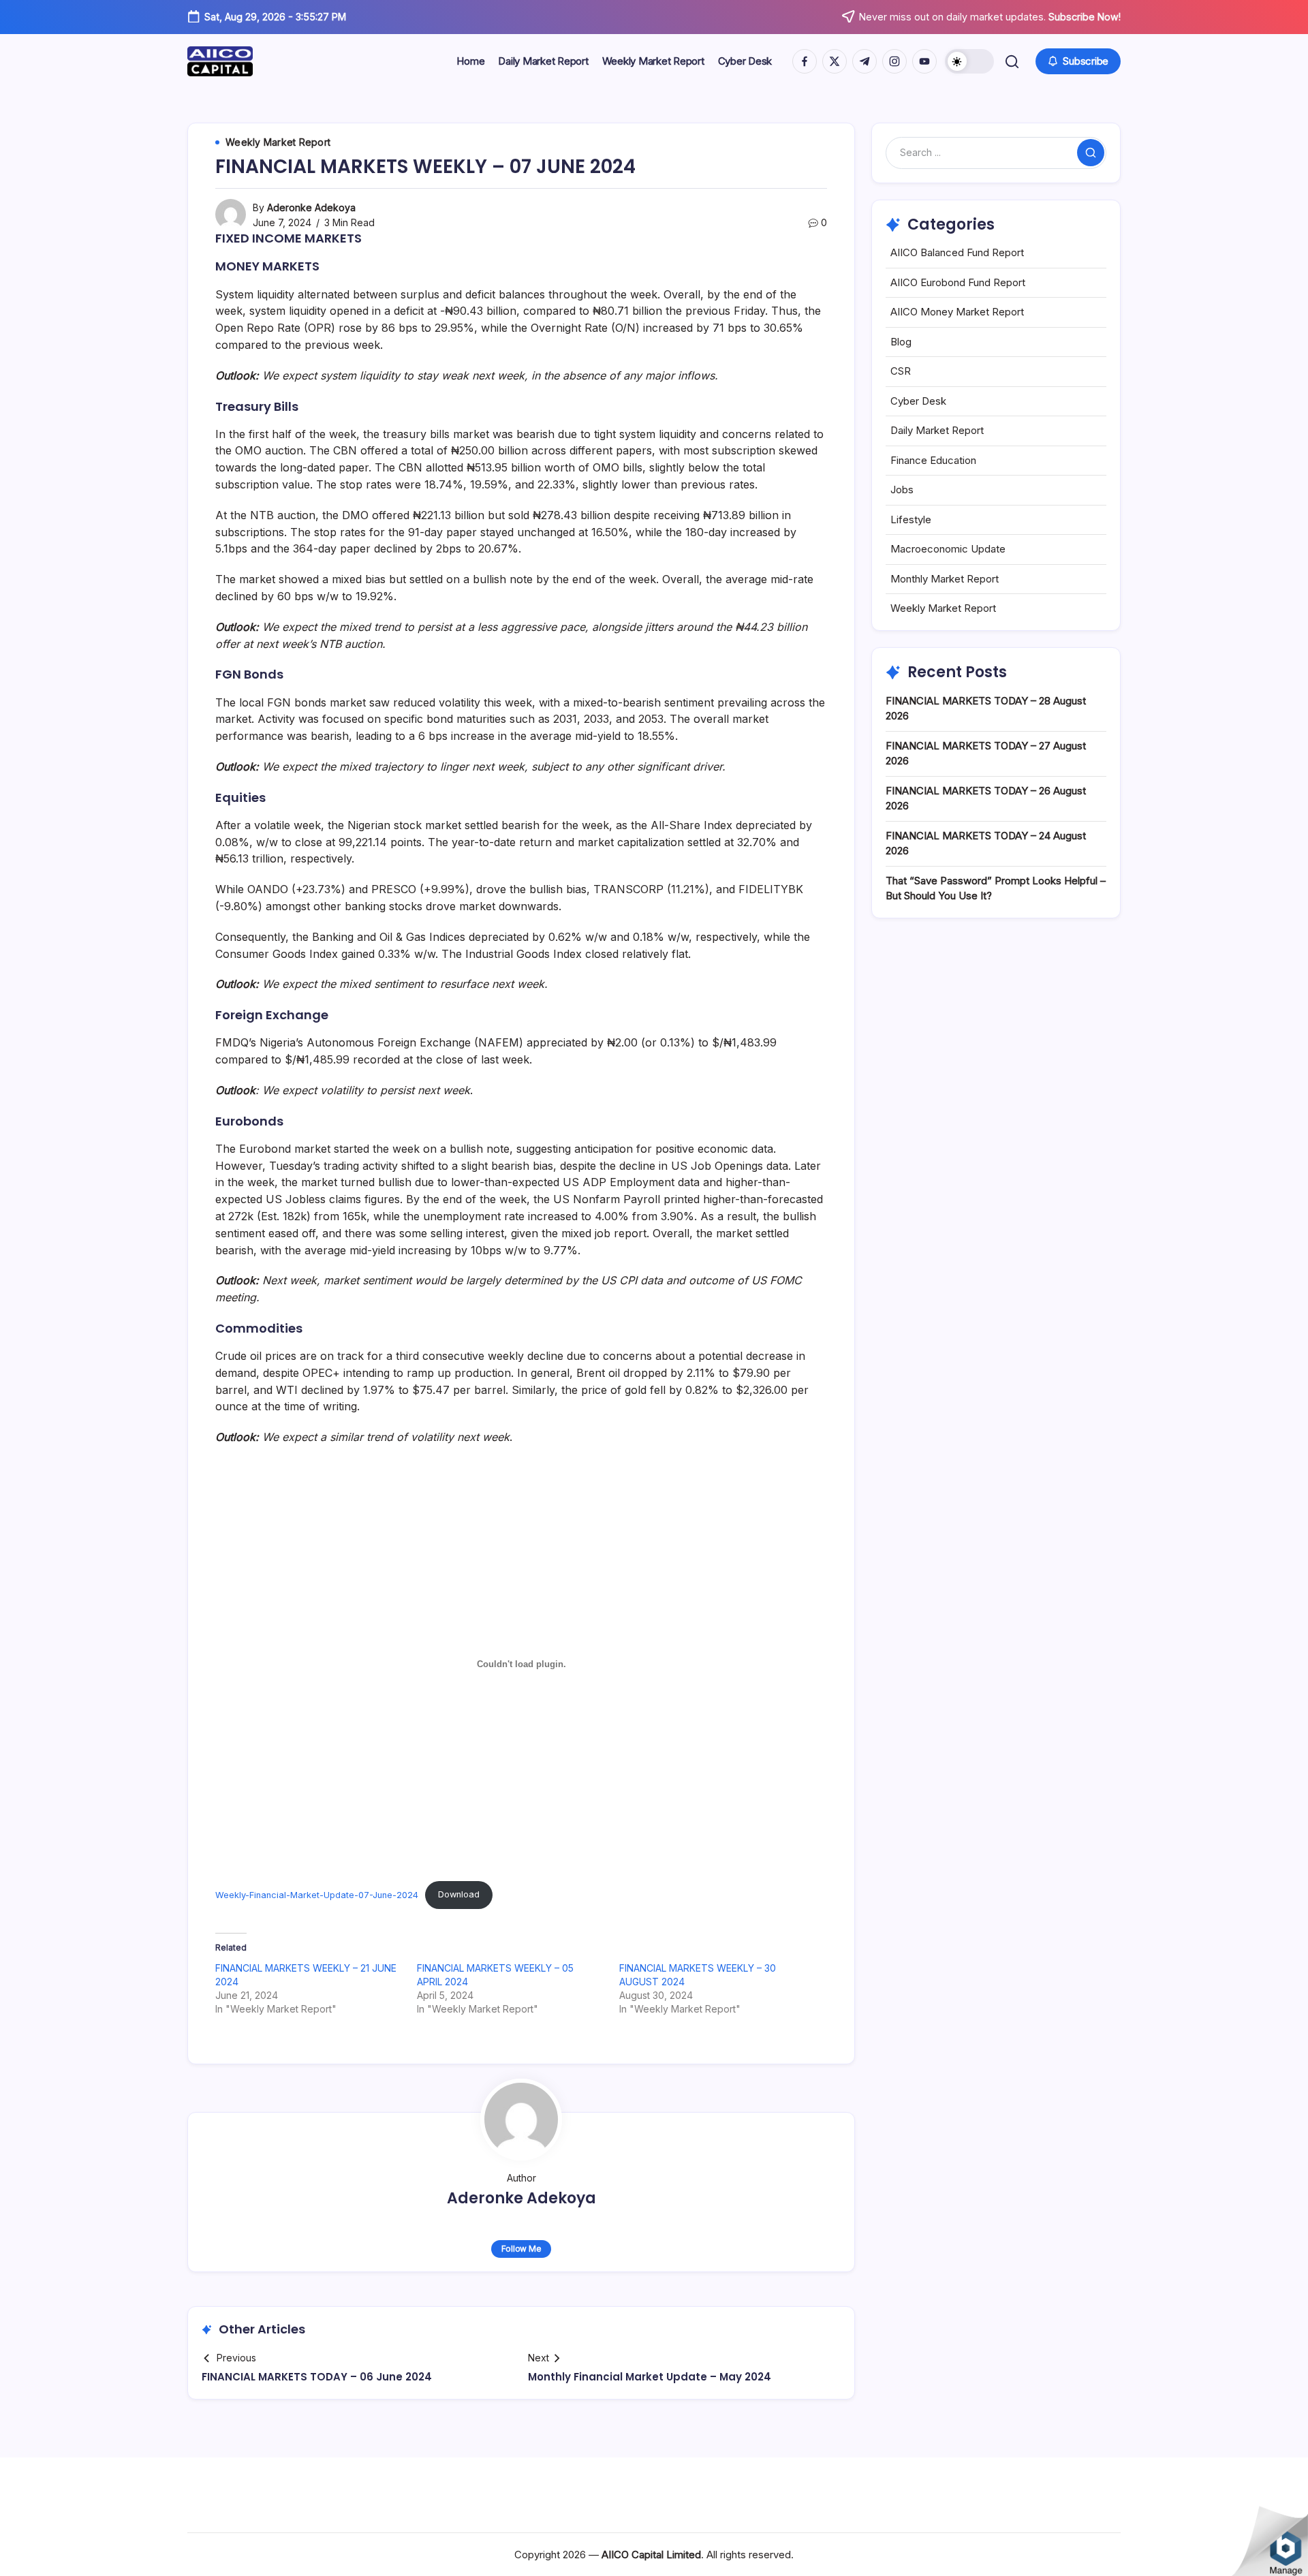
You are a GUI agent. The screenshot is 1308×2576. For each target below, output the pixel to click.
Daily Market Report (937, 430)
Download (459, 1894)
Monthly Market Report (945, 579)
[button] (969, 61)
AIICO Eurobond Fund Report (958, 282)
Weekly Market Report (943, 608)
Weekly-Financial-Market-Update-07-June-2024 (317, 1894)
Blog (901, 342)
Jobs (902, 490)
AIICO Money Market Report (957, 312)
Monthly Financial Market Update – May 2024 (650, 2377)
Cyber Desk (918, 401)
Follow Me (521, 2249)
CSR (901, 371)
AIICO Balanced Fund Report (957, 252)
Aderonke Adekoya (311, 207)
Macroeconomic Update (948, 549)
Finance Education (933, 460)
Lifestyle (911, 519)
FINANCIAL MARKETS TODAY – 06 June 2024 (317, 2377)
